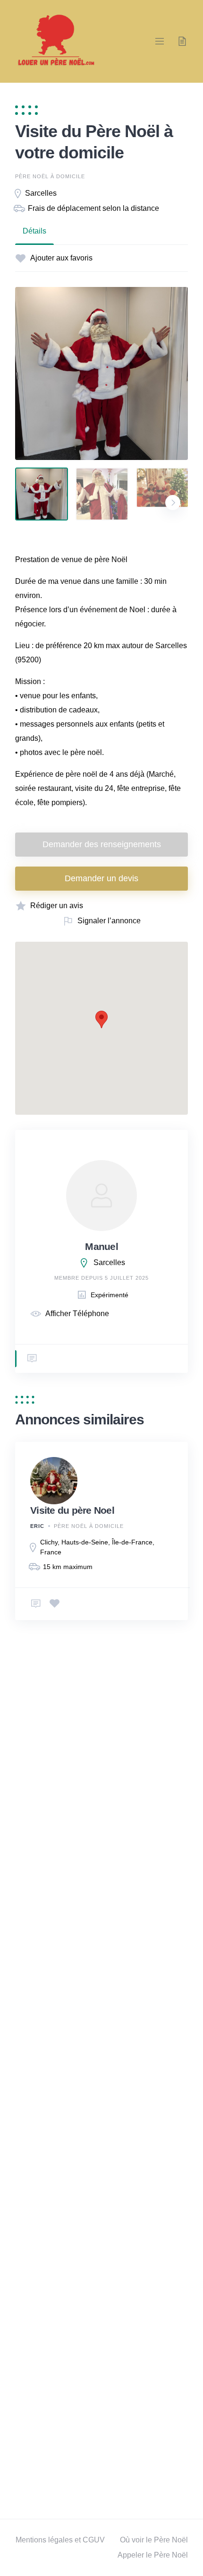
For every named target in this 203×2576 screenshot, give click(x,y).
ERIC (37, 1526)
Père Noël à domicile (50, 176)
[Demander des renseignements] (36, 1604)
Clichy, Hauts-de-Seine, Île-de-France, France (97, 1547)
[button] (101, 1019)
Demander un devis (101, 878)
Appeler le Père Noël (153, 2555)
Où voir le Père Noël (154, 2540)
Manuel (101, 1246)
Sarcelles (41, 193)
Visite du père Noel (72, 1510)
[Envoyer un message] (32, 1359)
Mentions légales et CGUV (60, 2540)
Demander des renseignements (102, 844)
